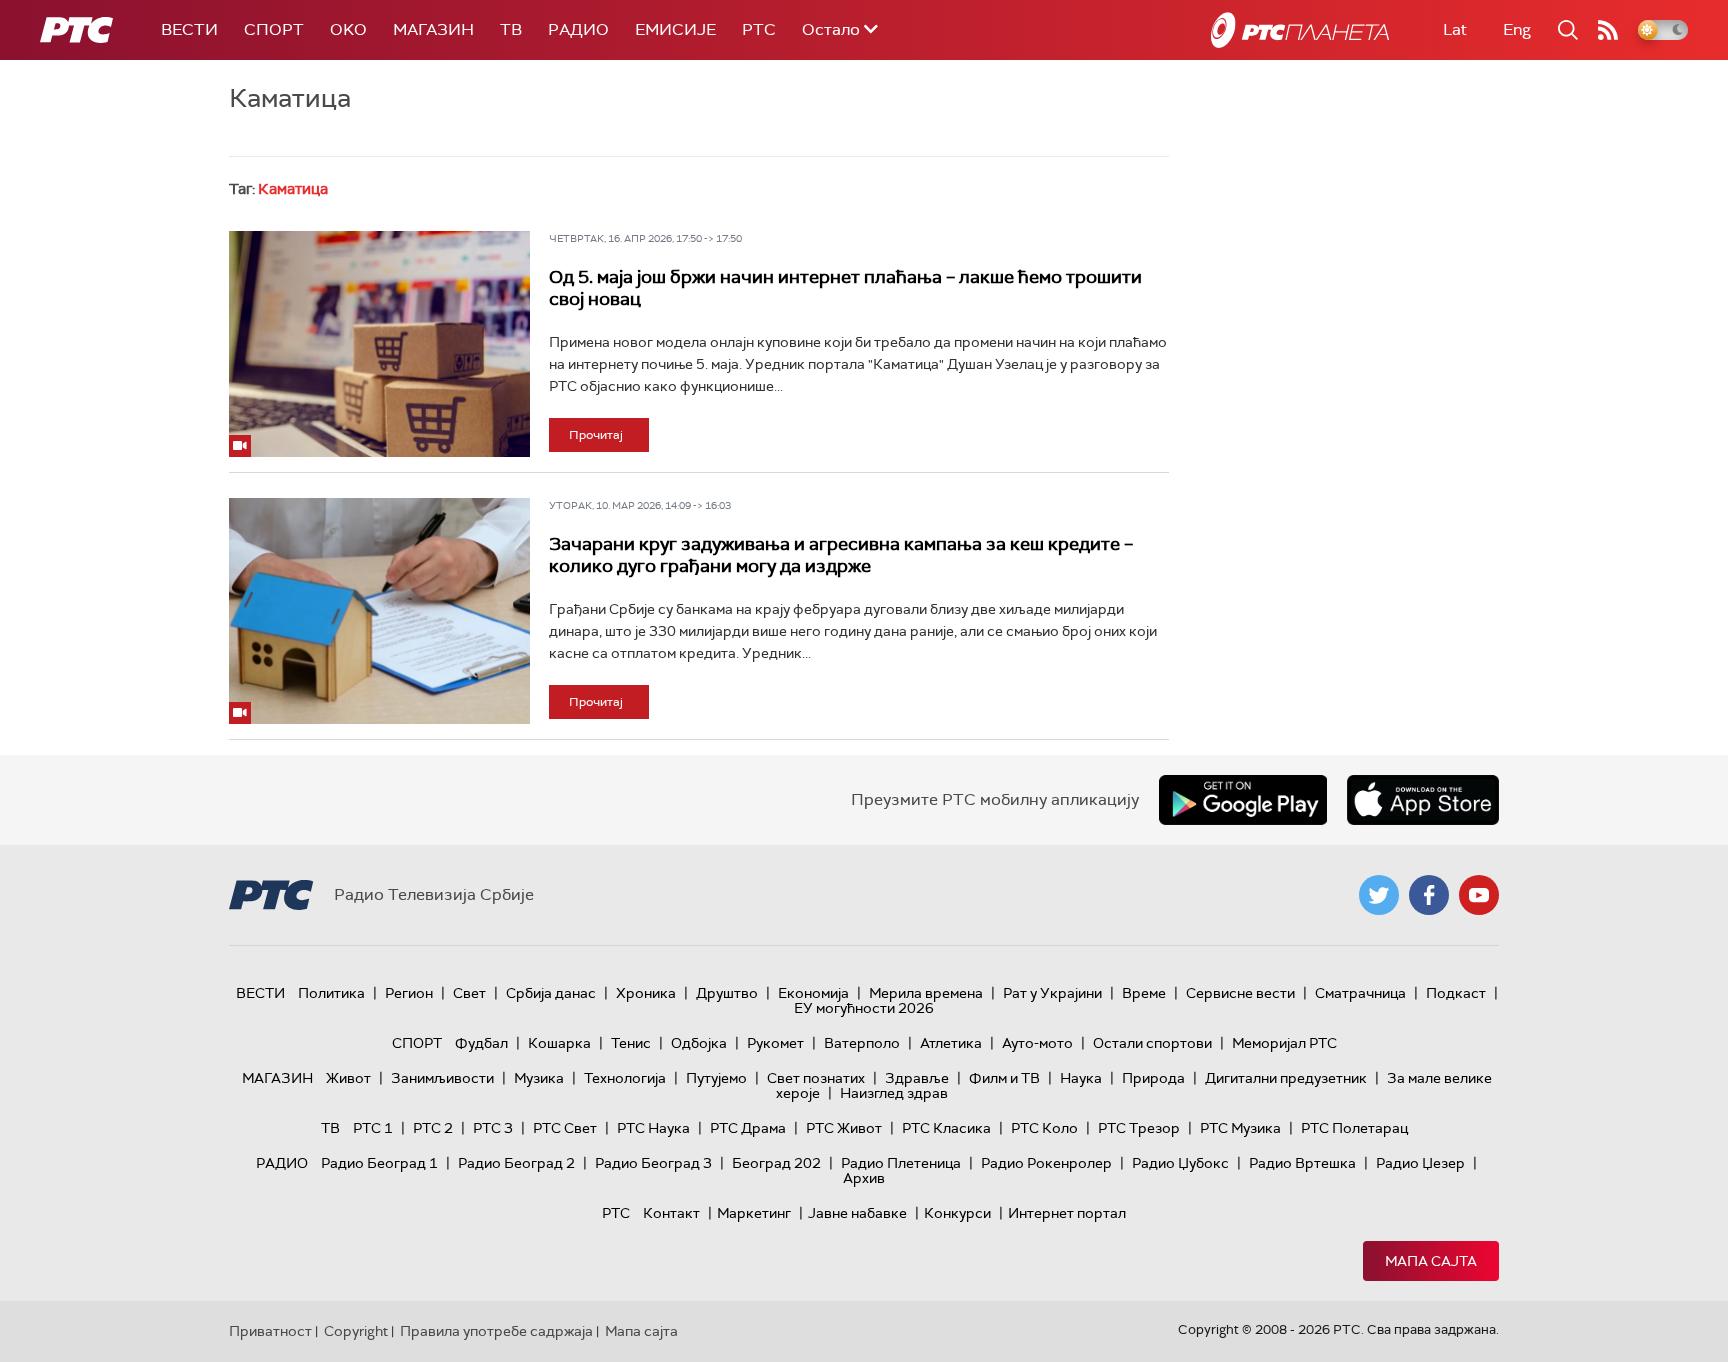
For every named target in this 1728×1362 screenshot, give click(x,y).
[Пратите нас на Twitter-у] (1379, 895)
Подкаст (1456, 993)
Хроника (646, 993)
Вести (189, 29)
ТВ (511, 29)
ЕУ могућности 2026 (864, 1008)
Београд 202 (776, 1163)
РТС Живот (844, 1128)
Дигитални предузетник (1286, 1078)
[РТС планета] (1300, 30)
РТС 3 (493, 1128)
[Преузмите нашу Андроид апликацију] (1243, 800)
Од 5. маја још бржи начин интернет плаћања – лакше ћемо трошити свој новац (845, 288)
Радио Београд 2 (516, 1163)
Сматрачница (1360, 993)
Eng (1517, 29)
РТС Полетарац (1354, 1128)
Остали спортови (1152, 1043)
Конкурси (957, 1213)
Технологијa (625, 1078)
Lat (1455, 29)
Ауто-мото (1037, 1043)
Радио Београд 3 (653, 1163)
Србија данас (551, 993)
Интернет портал (1067, 1213)
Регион (409, 993)
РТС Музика (1240, 1128)
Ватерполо (862, 1043)
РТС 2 (433, 1128)
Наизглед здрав (894, 1093)
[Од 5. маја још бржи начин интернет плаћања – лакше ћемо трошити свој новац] (379, 344)
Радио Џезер (1420, 1163)
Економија (813, 993)
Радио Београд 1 (379, 1163)
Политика (331, 993)
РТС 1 (373, 1128)
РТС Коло (1044, 1128)
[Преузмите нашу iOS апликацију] (1423, 800)
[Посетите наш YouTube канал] (1479, 895)
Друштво (727, 993)
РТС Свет (565, 1128)
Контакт (671, 1213)
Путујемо (716, 1078)
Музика (539, 1078)
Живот (348, 1078)
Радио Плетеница (901, 1163)
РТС (759, 29)
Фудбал (481, 1043)
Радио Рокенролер (1046, 1163)
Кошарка (559, 1043)
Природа (1153, 1078)
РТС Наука (653, 1128)
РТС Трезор (1139, 1128)
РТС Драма (748, 1128)
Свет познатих (816, 1078)
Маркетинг (754, 1213)
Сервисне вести (1240, 993)
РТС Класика (946, 1128)
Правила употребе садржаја (496, 1331)
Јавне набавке (857, 1213)
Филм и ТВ (1004, 1078)
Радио (578, 29)
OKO (348, 29)
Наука (1081, 1078)
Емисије (675, 29)
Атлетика (951, 1043)
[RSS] (1608, 30)
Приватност (270, 1331)
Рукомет (775, 1043)
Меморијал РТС (1284, 1043)
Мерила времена (926, 993)
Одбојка (699, 1043)
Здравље (917, 1078)
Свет (469, 993)
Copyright (356, 1331)
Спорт (274, 29)
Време (1144, 993)
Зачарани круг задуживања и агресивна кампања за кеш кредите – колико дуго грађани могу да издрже (841, 555)
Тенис (631, 1043)
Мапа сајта (1431, 1261)
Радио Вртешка (1302, 1163)
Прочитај (596, 435)
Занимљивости (442, 1078)
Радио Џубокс (1180, 1163)
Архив (864, 1178)
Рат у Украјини (1052, 993)
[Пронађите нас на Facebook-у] (1429, 895)
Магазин (433, 29)
